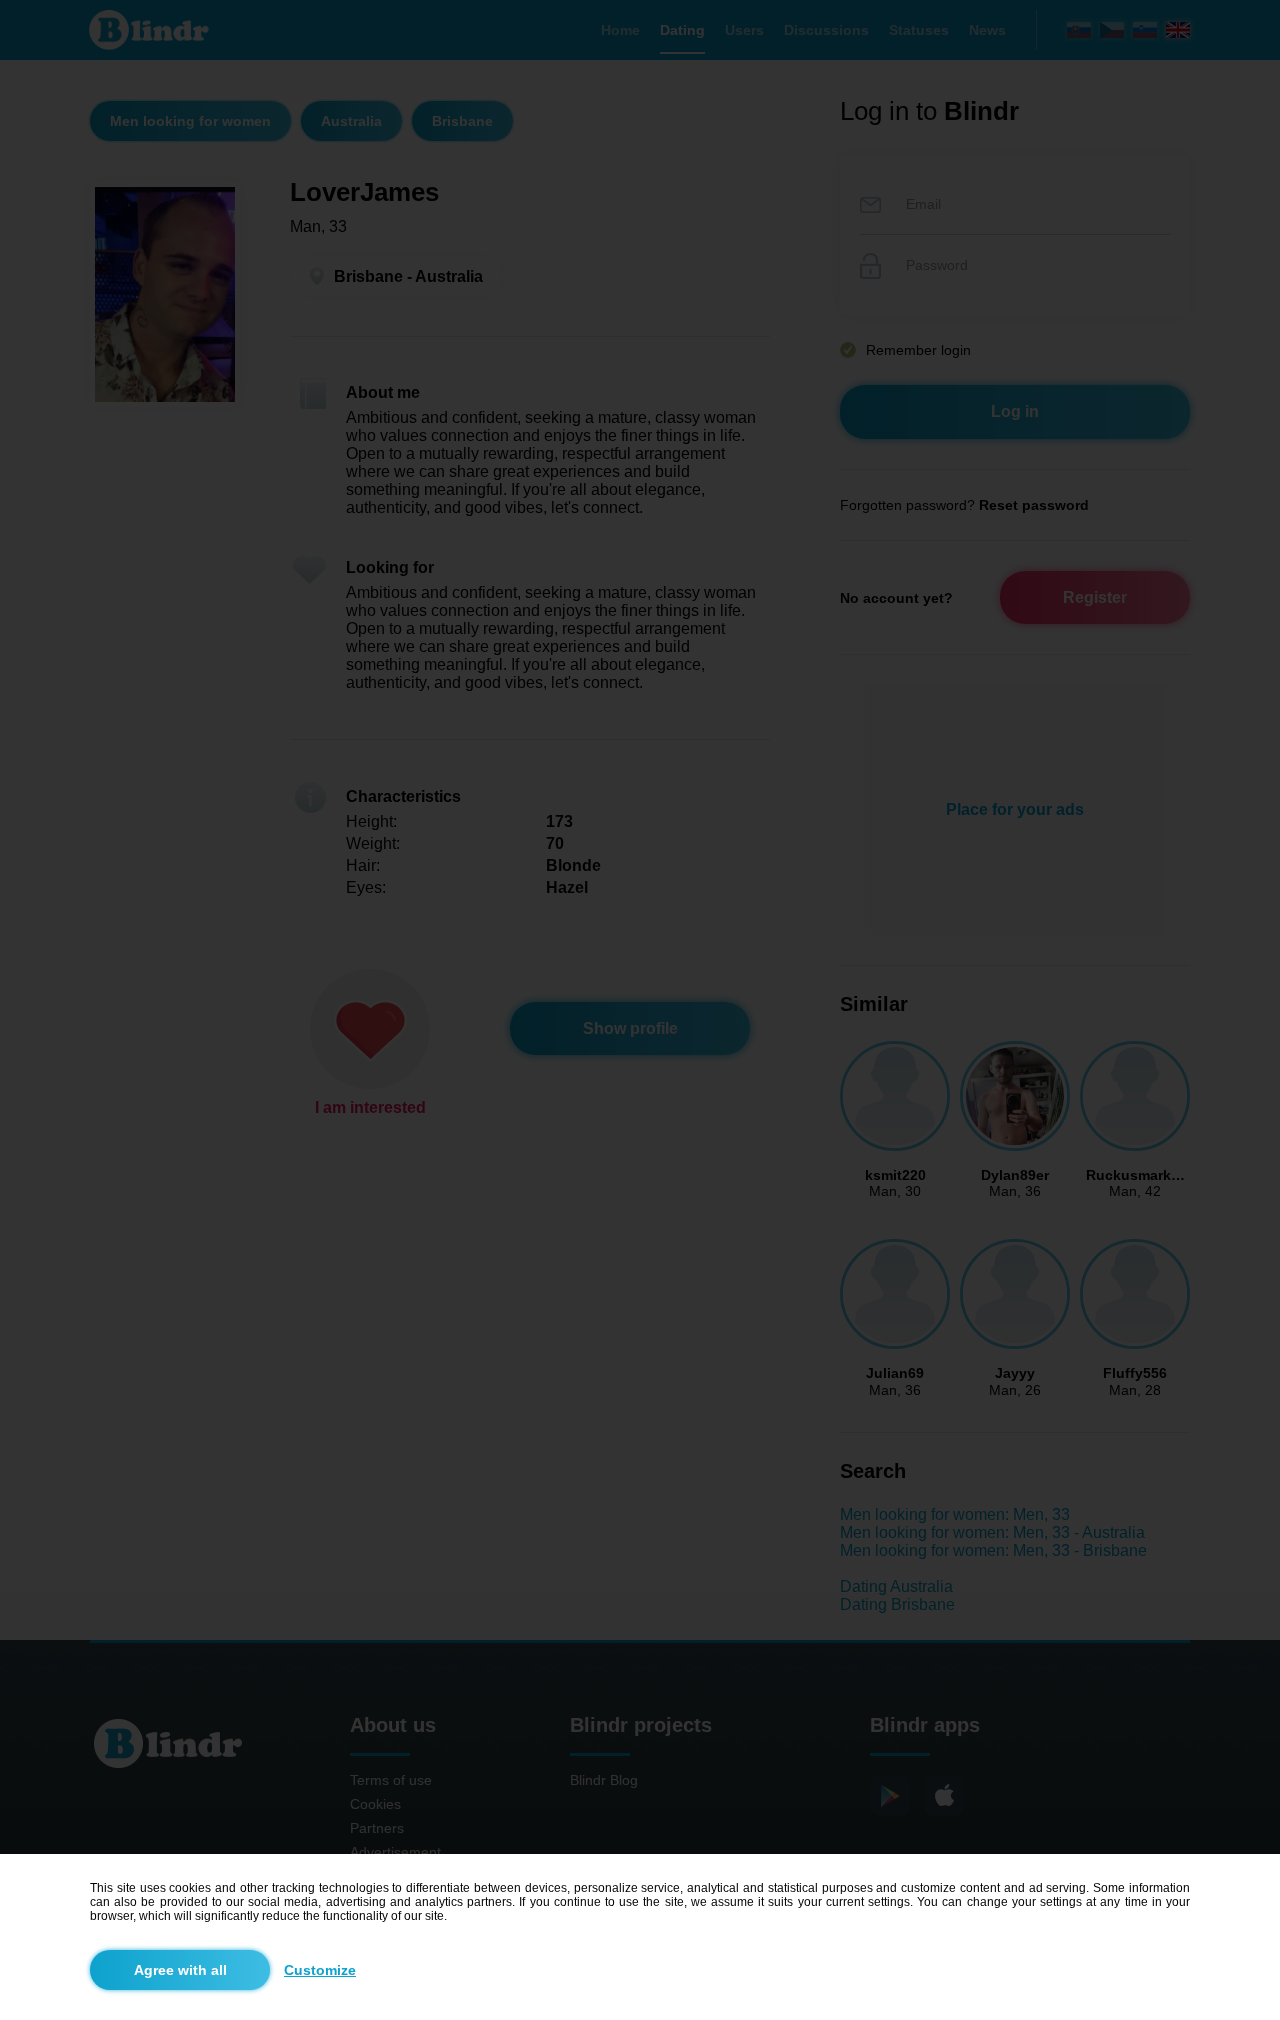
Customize (320, 1970)
